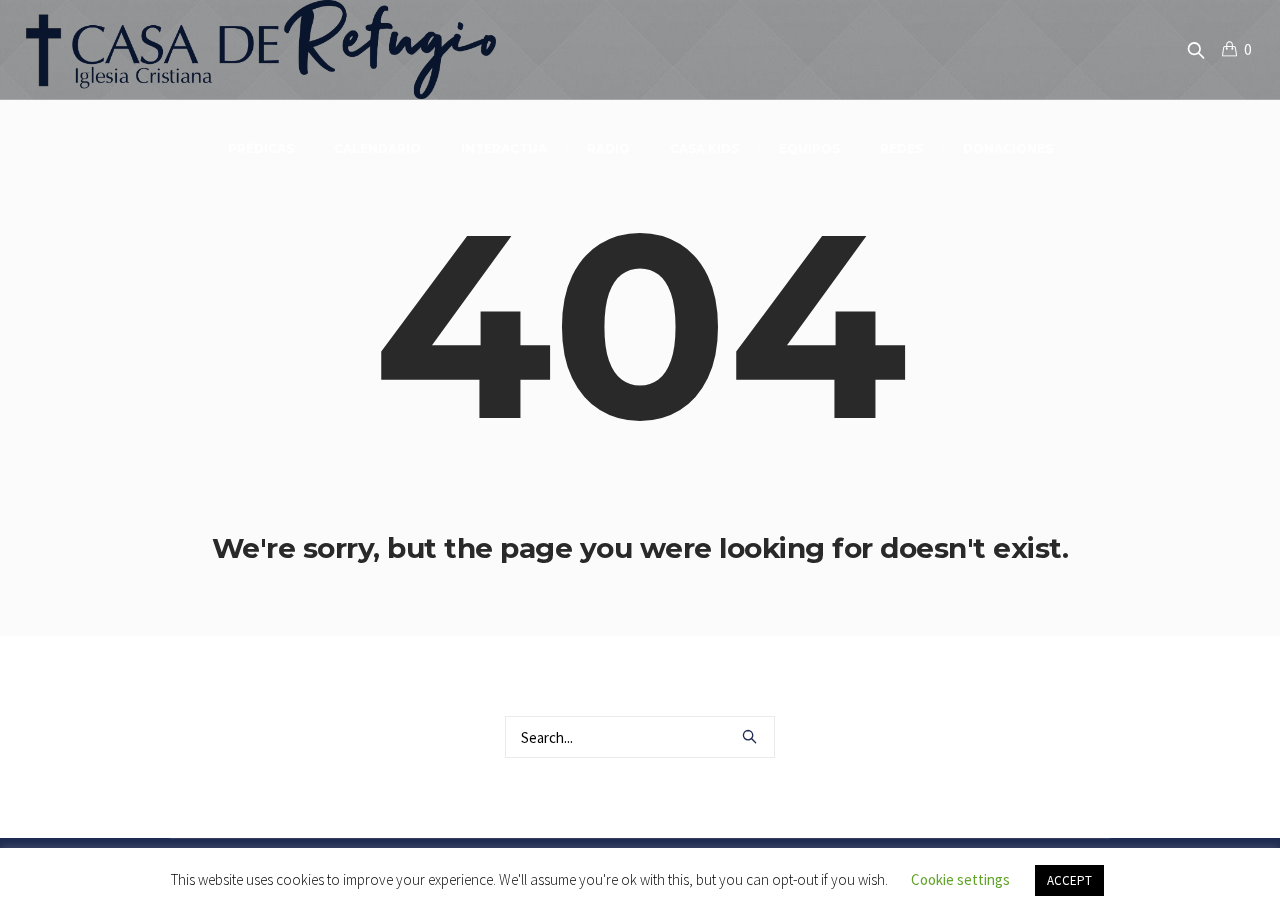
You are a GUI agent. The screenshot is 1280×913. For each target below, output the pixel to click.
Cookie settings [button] (960, 879)
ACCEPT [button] (1069, 880)
